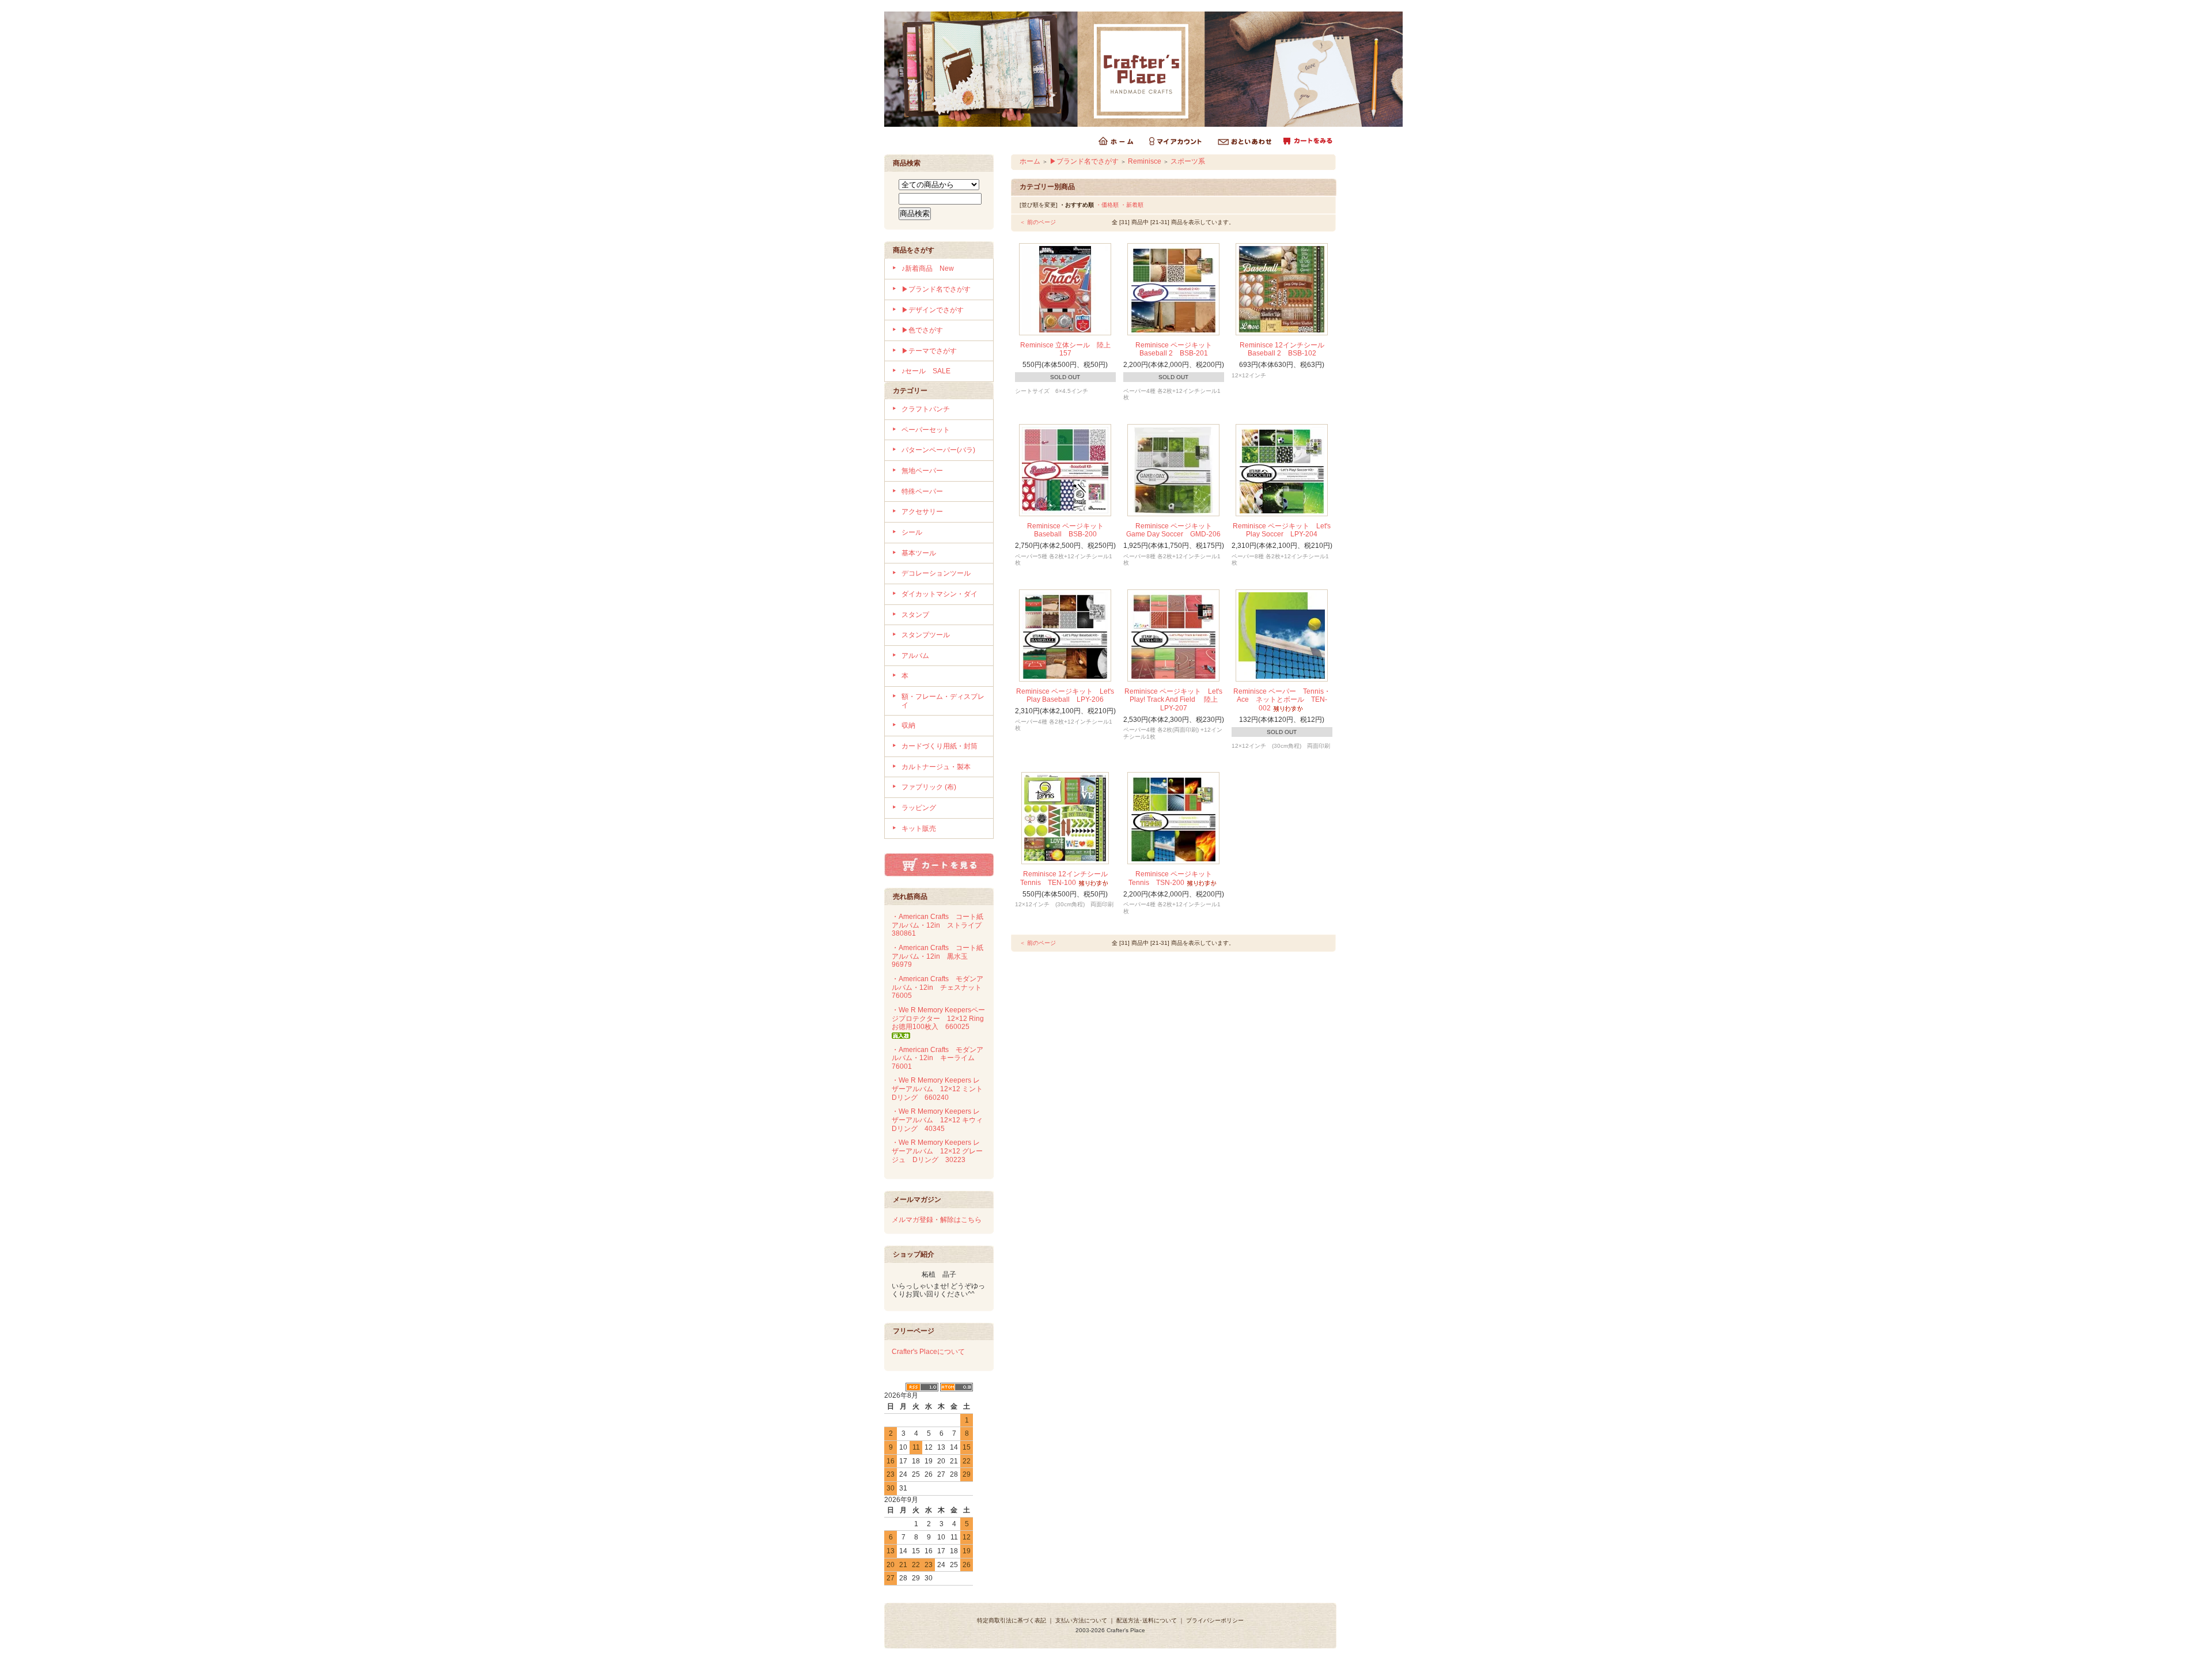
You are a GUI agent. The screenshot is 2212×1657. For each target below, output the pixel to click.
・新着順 (1132, 205)
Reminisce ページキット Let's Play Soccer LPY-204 (1282, 530)
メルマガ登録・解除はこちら (937, 1220)
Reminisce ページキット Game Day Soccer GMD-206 (1173, 530)
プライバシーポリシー (1215, 1620)
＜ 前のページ (1038, 222)
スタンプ (915, 615)
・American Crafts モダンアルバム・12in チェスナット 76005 (940, 987)
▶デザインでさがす (933, 310)
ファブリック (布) (929, 787)
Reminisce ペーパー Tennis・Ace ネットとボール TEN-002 (1282, 700)
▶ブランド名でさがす (936, 289)
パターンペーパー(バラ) (938, 450)
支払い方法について (1081, 1620)
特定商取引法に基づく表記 (1012, 1620)
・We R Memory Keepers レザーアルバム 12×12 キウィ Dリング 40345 (941, 1120)
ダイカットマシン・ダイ (940, 594)
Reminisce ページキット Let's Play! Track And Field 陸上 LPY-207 (1175, 700)
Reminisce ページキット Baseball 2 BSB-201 (1177, 349)
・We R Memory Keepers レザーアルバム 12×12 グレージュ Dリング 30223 (937, 1151)
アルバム (915, 656)
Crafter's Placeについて (928, 1352)
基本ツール (919, 553)
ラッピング (919, 808)
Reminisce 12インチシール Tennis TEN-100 (1067, 878)
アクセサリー (922, 512)
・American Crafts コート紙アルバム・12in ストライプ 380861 (940, 925)
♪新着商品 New (928, 268)
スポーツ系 (1188, 161)
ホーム (1030, 161)
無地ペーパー (922, 471)
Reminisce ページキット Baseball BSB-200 (1069, 530)
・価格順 (1107, 205)
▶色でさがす (922, 330)
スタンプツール (926, 635)
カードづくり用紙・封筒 (940, 746)
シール (912, 532)
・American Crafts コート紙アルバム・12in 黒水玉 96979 (938, 956)
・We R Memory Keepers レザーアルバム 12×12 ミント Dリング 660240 (941, 1089)
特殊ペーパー (922, 491)
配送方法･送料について (1147, 1620)
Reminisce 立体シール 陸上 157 (1069, 349)
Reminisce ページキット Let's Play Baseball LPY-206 (1065, 696)
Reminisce (1145, 161)
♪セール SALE (926, 371)
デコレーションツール (936, 573)
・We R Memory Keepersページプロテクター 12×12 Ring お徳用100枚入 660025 (941, 1018)
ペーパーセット (926, 430)
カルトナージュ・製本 (936, 767)
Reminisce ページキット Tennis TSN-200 (1174, 878)
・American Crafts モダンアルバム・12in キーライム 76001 (938, 1058)
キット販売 (919, 828)
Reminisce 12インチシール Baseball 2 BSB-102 (1285, 349)
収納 (908, 725)
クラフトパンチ (926, 409)
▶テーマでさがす (929, 351)
